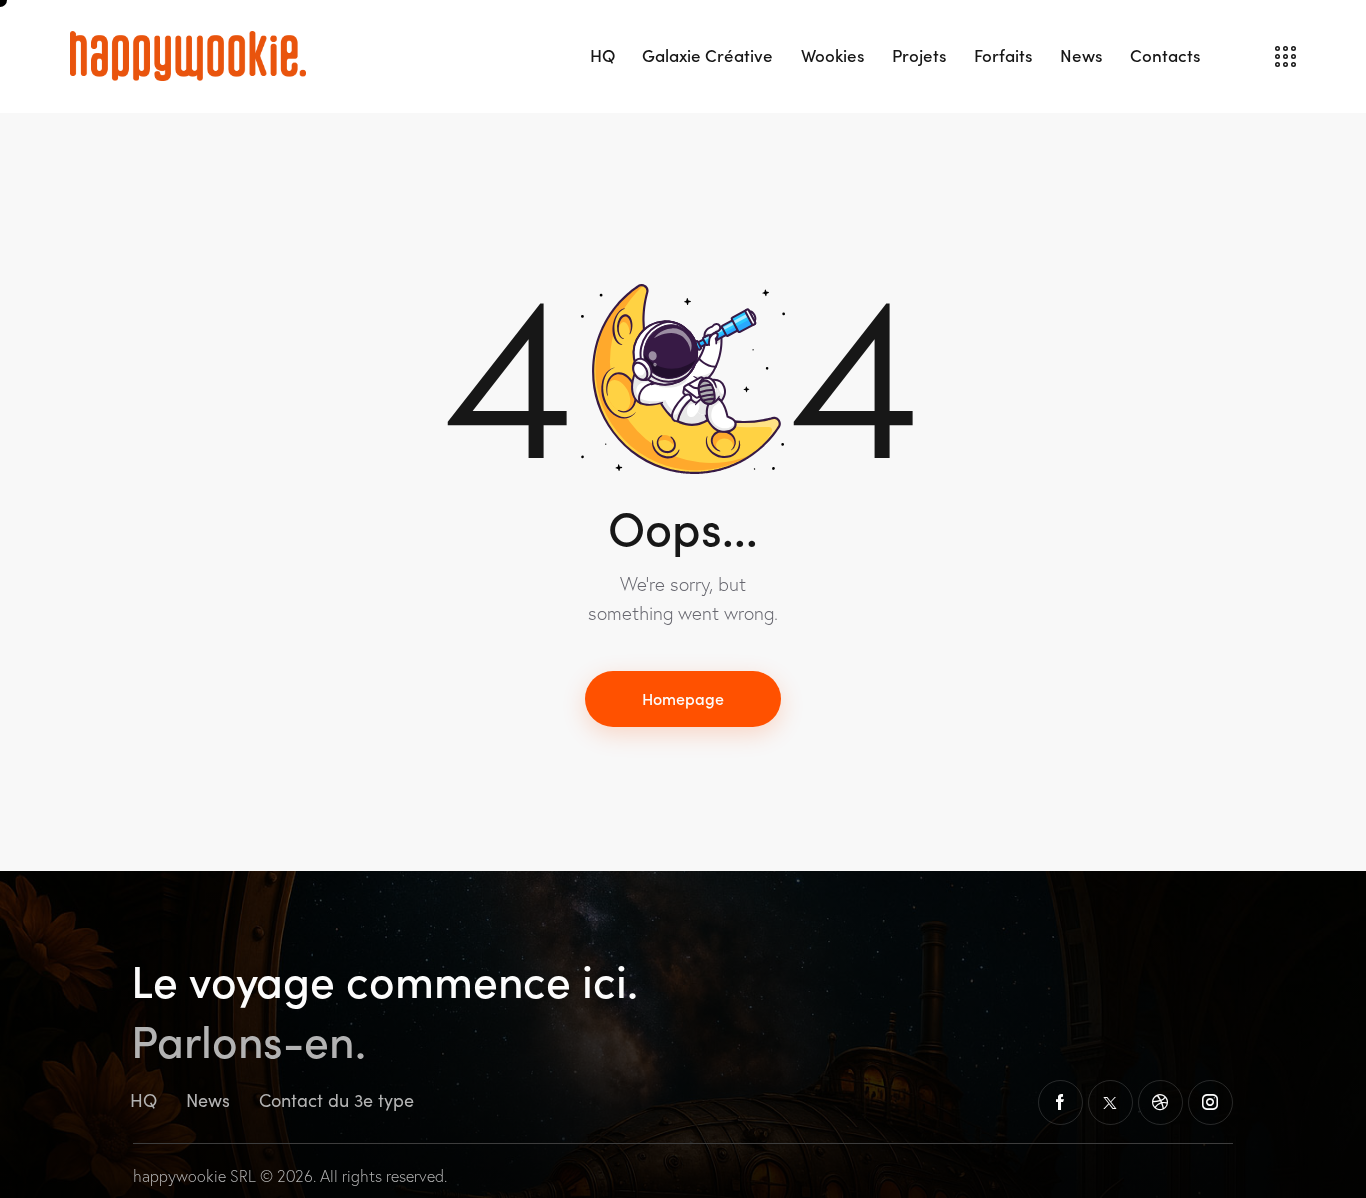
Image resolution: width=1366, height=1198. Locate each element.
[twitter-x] (1110, 1102)
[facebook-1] (1060, 1102)
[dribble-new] (1160, 1102)
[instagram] (1210, 1102)
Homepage (683, 698)
